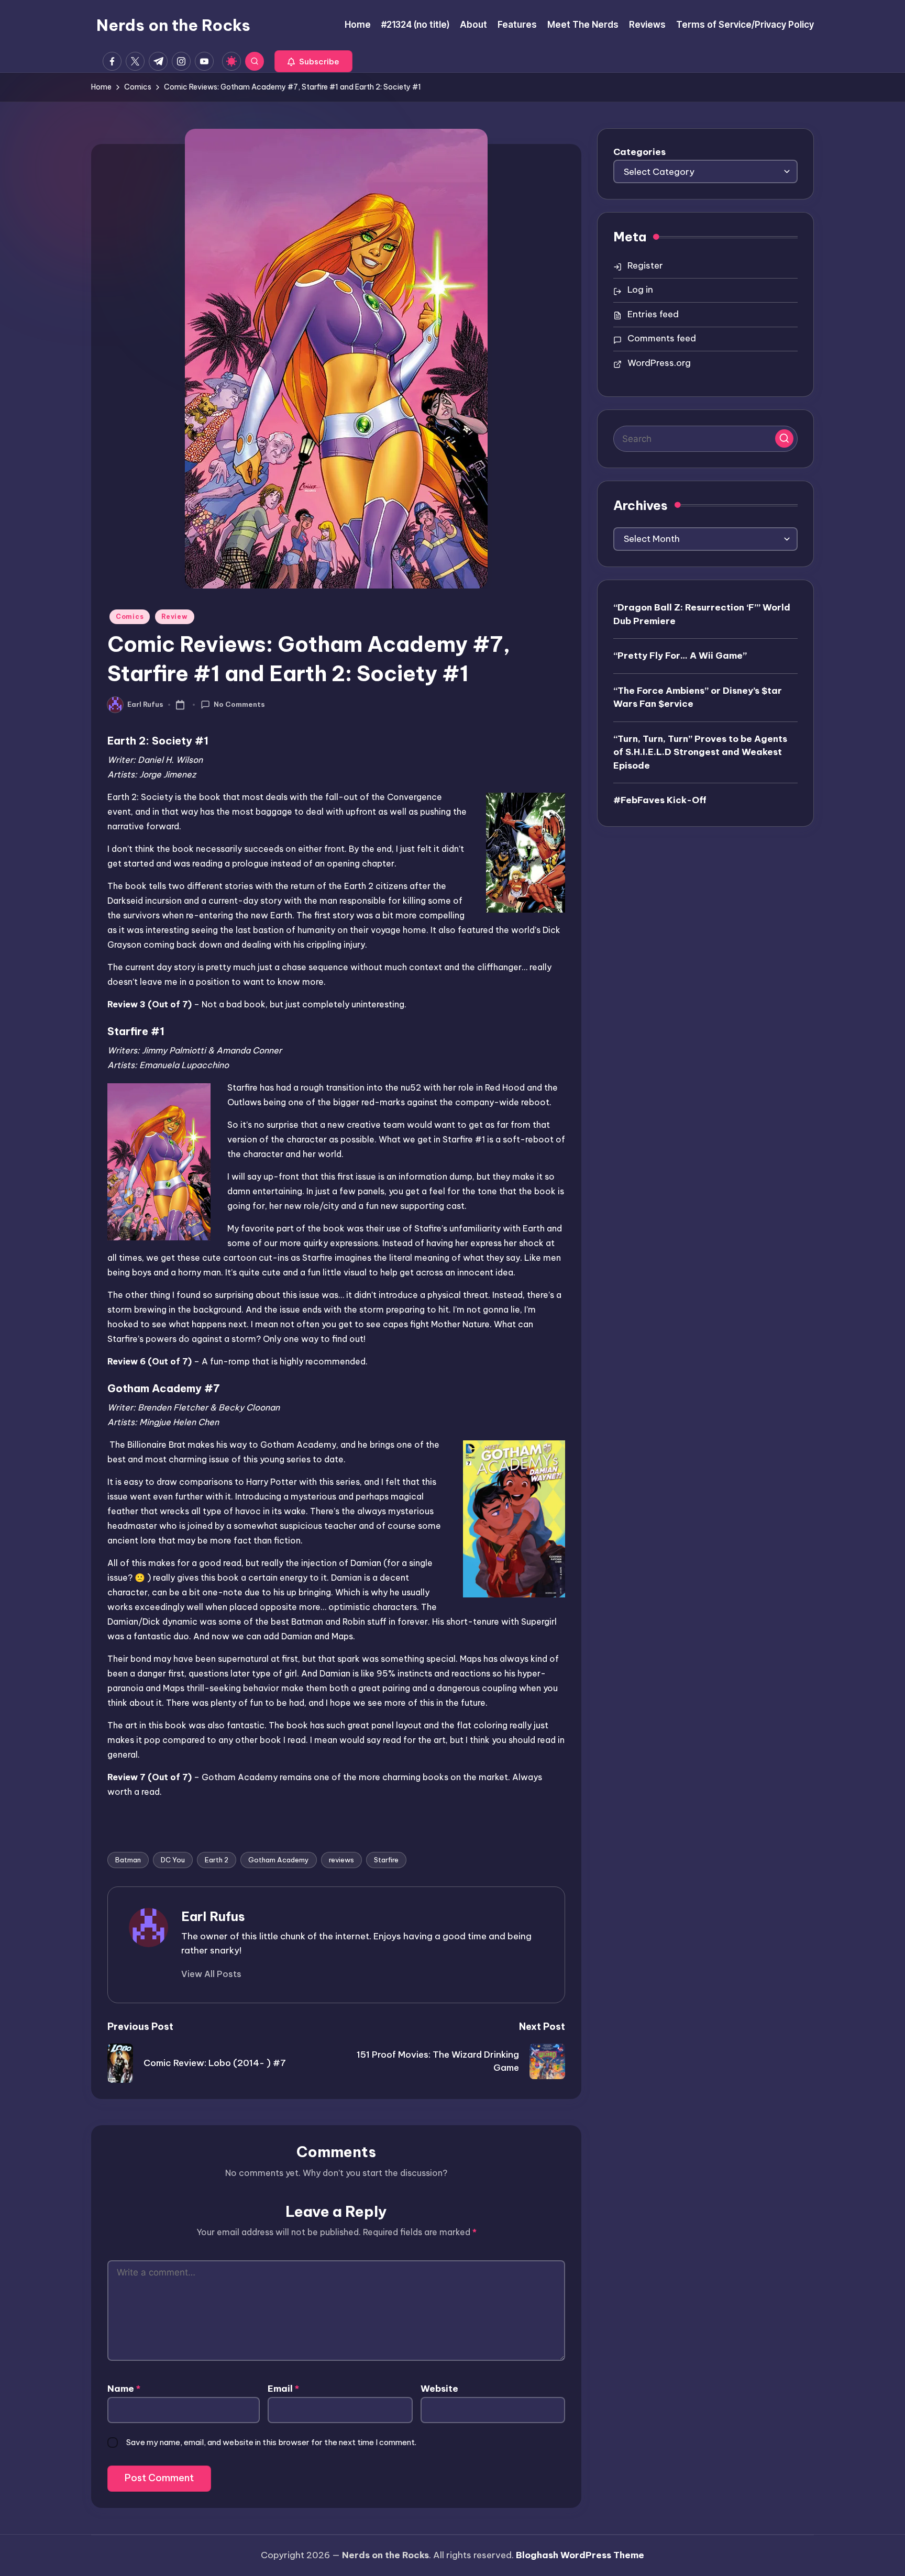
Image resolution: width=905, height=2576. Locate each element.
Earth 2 (217, 1860)
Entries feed (653, 314)
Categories (639, 152)
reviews (341, 1860)
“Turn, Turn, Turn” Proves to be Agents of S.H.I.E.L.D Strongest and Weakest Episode (700, 752)
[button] (313, 61)
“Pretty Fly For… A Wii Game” (680, 656)
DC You (173, 1860)
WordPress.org (659, 363)
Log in (640, 290)
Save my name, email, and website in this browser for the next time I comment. (271, 2442)
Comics (130, 617)
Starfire (386, 1860)
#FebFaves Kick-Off (660, 800)
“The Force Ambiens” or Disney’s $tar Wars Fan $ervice (698, 697)
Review (174, 617)
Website (439, 2389)
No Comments (239, 704)
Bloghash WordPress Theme (580, 2555)
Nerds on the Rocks (173, 25)
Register (645, 265)
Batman (128, 1860)
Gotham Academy (279, 1860)
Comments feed (662, 338)
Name (124, 2389)
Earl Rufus (213, 1916)
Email (283, 2389)
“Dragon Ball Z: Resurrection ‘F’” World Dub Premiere (702, 614)
